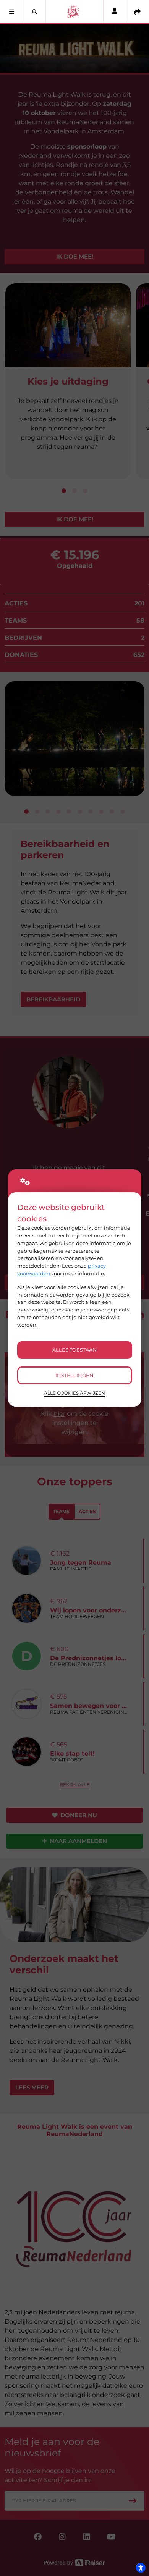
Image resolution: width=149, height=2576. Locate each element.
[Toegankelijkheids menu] (141, 2568)
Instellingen (74, 1375)
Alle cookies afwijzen (74, 1393)
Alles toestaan (74, 1350)
